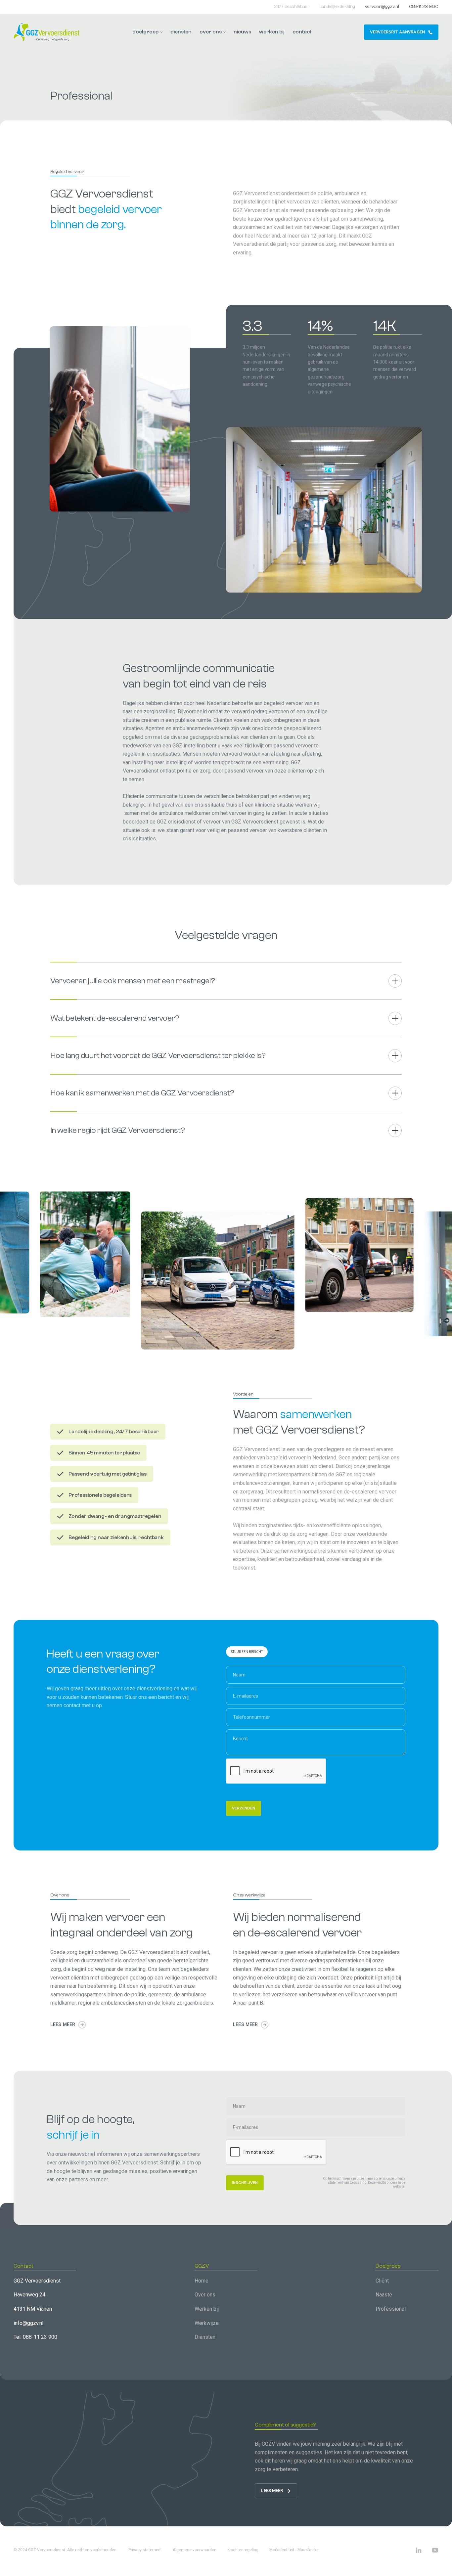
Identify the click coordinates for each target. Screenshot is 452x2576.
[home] (47, 32)
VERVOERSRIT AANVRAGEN (397, 32)
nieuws (242, 32)
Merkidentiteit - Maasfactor (294, 2550)
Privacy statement (145, 2550)
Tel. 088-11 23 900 (35, 2337)
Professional (391, 2309)
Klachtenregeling (243, 2550)
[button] (147, 32)
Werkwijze (207, 2323)
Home (202, 2281)
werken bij (272, 32)
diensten (181, 32)
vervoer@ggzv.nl (382, 7)
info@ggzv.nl (28, 2323)
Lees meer (63, 2024)
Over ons (205, 2295)
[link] (401, 32)
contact (302, 32)
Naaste (384, 2295)
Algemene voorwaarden (195, 2550)
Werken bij (207, 2309)
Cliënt (382, 2281)
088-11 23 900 (424, 7)
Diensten (205, 2337)
